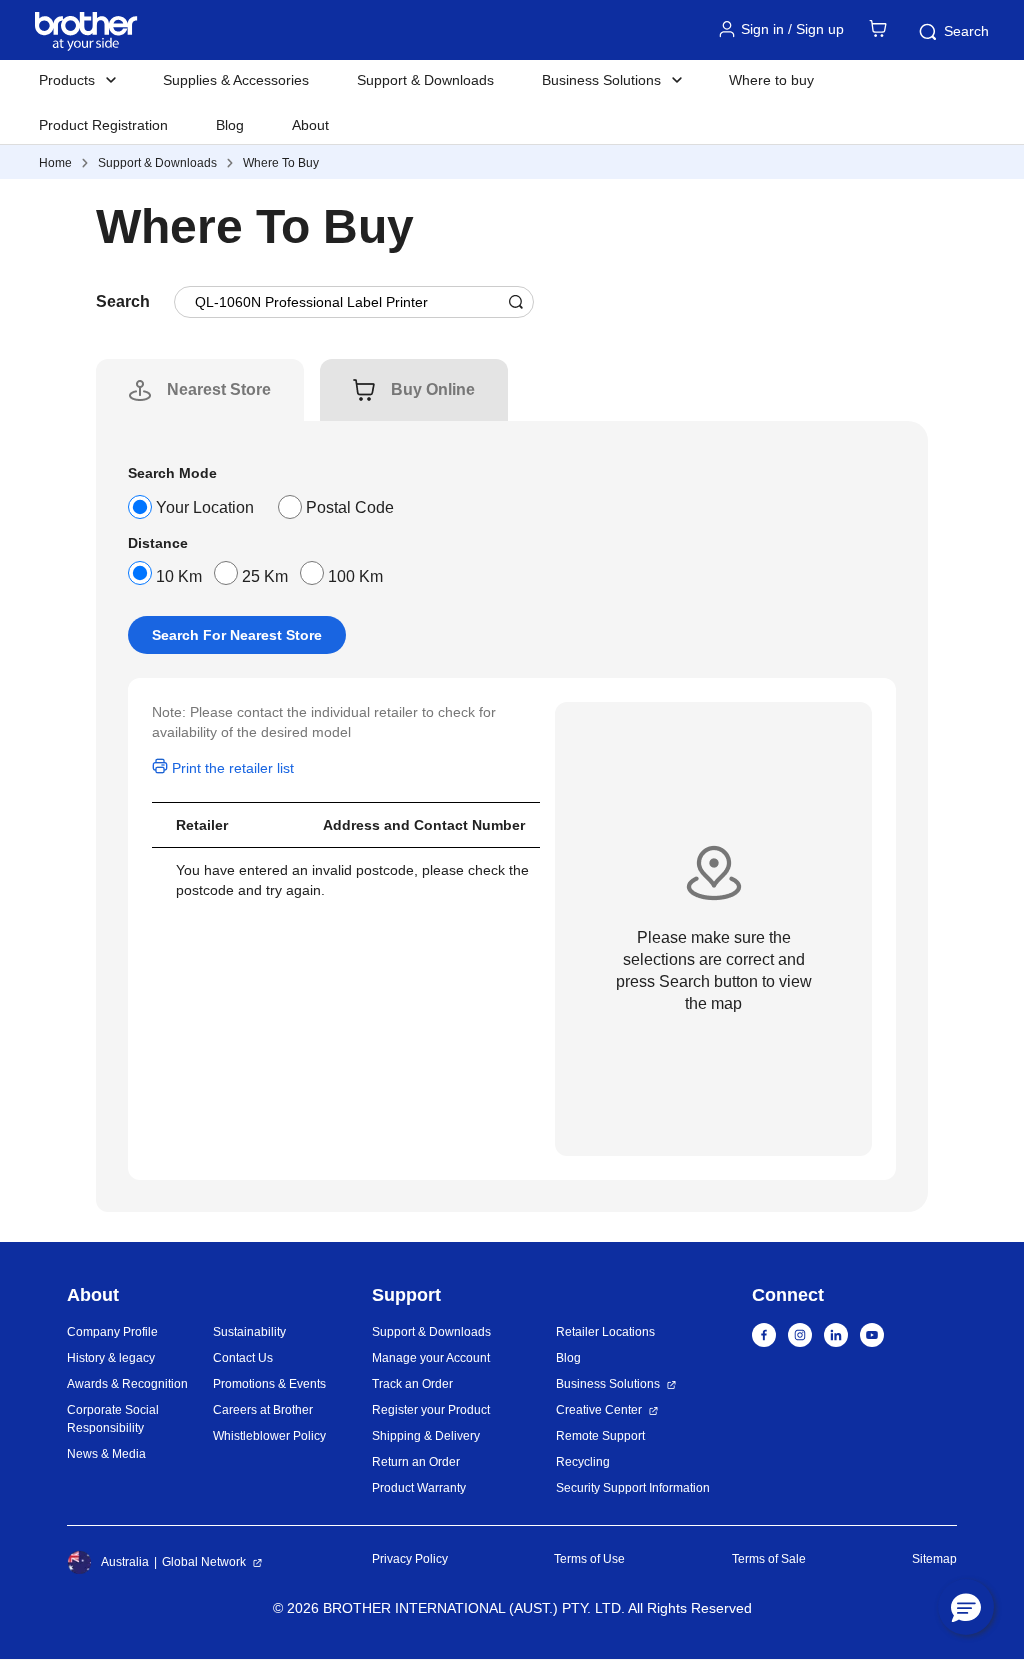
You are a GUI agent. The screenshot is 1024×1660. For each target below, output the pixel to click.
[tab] (219, 390)
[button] (966, 1607)
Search (966, 31)
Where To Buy (281, 163)
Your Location (205, 507)
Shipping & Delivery (426, 1436)
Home (55, 163)
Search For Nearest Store (237, 635)
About (310, 125)
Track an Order (412, 1384)
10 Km (179, 576)
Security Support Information (633, 1488)
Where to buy (771, 80)
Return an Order (416, 1462)
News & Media (106, 1454)
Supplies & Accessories (236, 80)
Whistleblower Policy (269, 1436)
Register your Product (431, 1410)
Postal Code (350, 507)
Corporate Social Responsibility (113, 1419)
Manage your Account (431, 1358)
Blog (230, 125)
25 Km (265, 576)
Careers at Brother (263, 1410)
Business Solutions (608, 1384)
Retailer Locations (605, 1332)
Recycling (583, 1462)
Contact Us (243, 1358)
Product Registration (103, 125)
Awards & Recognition (127, 1384)
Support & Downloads (425, 80)
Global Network (204, 1562)
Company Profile (112, 1332)
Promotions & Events (269, 1384)
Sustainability (249, 1332)
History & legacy (111, 1358)
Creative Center (599, 1410)
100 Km (355, 576)
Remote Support (600, 1436)
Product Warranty (419, 1488)
